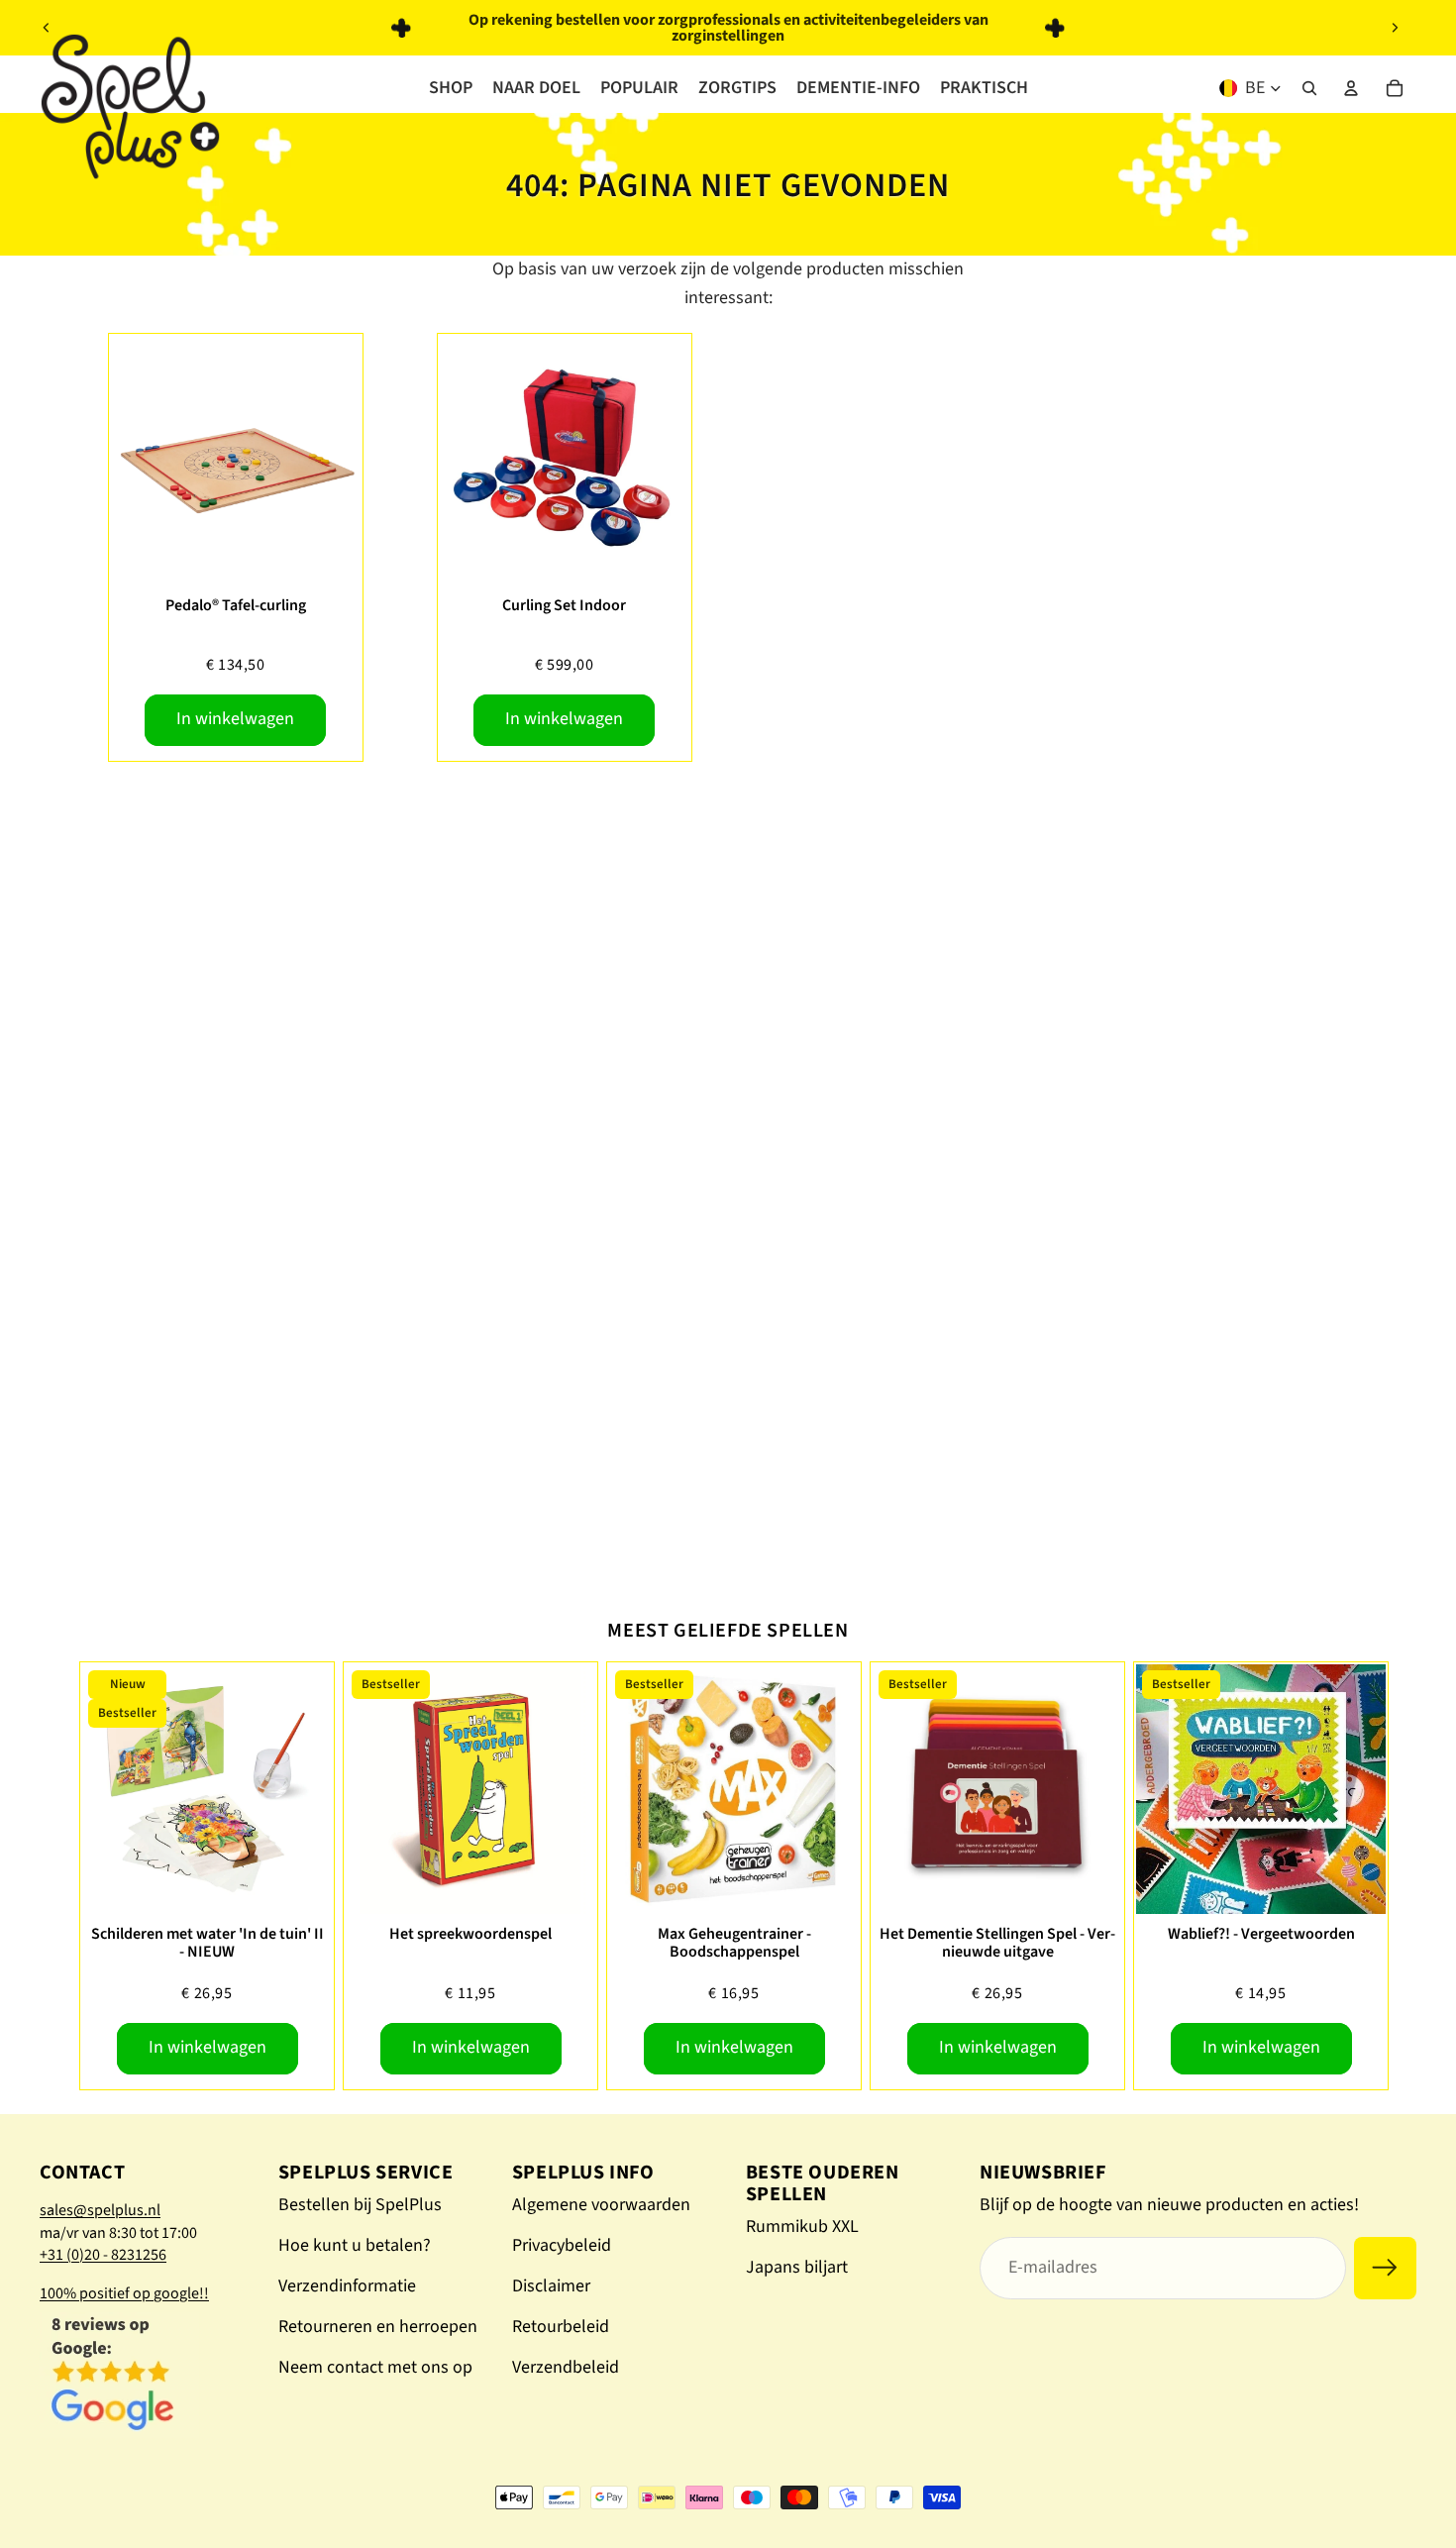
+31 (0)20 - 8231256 (103, 2255)
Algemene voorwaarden (601, 2205)
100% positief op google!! (124, 2293)
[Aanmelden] (1385, 2268)
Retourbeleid (561, 2327)
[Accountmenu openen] (1351, 88)
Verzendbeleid (566, 2367)
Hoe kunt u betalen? (355, 2245)
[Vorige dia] (47, 28)
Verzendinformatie (347, 2286)
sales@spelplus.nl (100, 2210)
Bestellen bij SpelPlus (360, 2205)
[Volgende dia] (1395, 28)
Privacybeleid (562, 2245)
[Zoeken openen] (1309, 88)
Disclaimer (551, 2286)
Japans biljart (797, 2267)
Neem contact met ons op (375, 2367)
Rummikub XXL (802, 2227)
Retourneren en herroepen (378, 2327)
